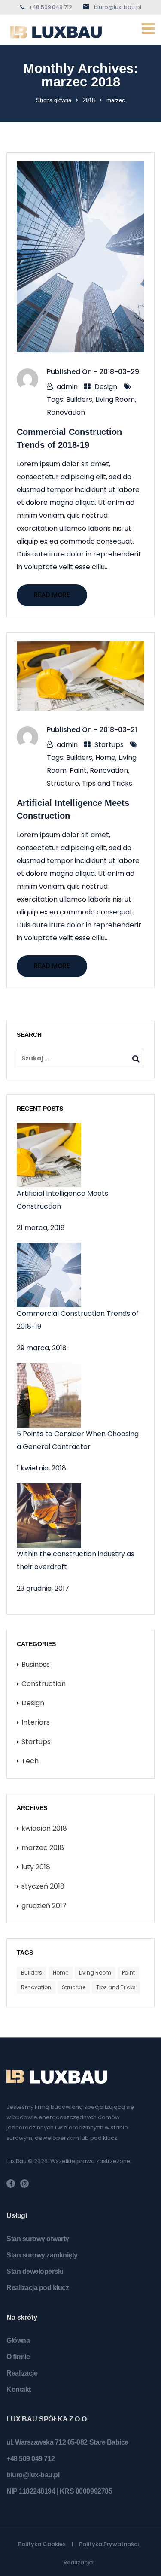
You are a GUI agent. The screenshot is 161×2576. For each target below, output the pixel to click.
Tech (30, 1761)
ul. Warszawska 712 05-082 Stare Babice (67, 2442)
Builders (79, 399)
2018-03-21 (118, 730)
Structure (63, 783)
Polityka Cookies (42, 2544)
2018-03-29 (119, 372)
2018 (89, 100)
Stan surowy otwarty (38, 2239)
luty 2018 (36, 1867)
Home (105, 758)
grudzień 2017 (44, 1906)
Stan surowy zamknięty (42, 2255)
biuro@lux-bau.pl (118, 7)
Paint (78, 770)
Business (36, 1664)
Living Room (115, 399)
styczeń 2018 (43, 1886)
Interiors (36, 1722)
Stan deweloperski (35, 2271)
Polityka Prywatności (109, 2544)
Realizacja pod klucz (38, 2288)
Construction (44, 1684)
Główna (18, 2341)
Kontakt (19, 2389)
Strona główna (54, 100)
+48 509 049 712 (50, 7)
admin (67, 387)
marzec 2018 (43, 1848)
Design (106, 387)
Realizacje (22, 2373)
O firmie (18, 2357)
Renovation (66, 412)
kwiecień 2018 (44, 1828)
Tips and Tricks (107, 783)
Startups (109, 745)
